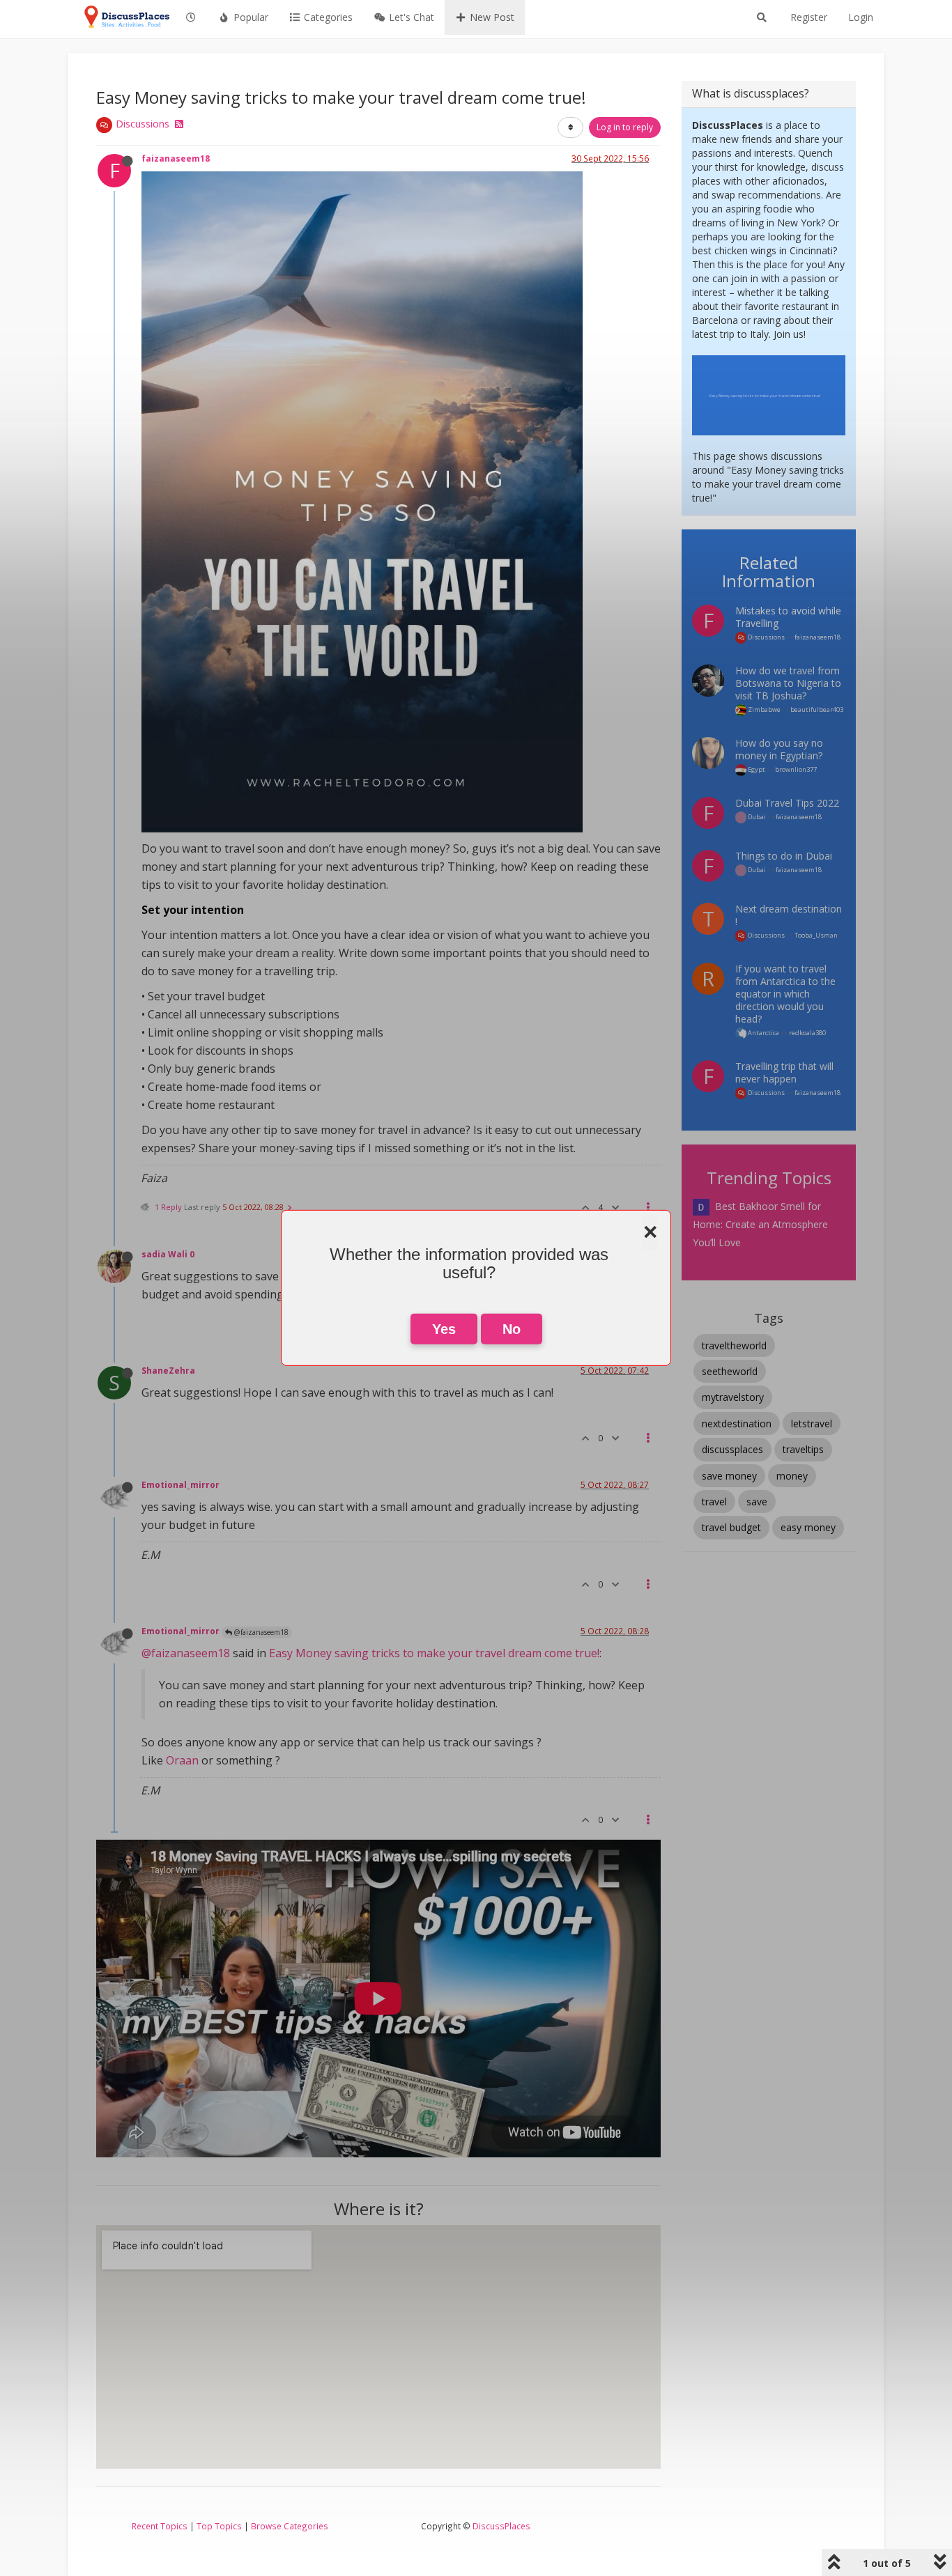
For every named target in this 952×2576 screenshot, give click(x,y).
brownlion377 (796, 769)
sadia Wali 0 (168, 1254)
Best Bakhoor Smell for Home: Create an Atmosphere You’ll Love (760, 1224)
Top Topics (219, 2526)
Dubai (756, 817)
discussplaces (732, 1449)
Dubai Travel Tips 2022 (787, 803)
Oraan (182, 1760)
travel (714, 1502)
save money (729, 1476)
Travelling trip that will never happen (784, 1072)
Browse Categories (290, 2526)
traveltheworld (734, 1345)
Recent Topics (160, 2526)
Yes (444, 1329)
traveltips (803, 1449)
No (512, 1329)
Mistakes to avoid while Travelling (788, 617)
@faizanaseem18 (260, 1632)
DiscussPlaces (501, 2526)
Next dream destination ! (789, 915)
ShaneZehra (168, 1370)
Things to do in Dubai (784, 856)
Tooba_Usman (816, 935)
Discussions (143, 124)
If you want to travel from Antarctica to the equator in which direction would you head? (785, 994)
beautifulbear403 (817, 709)
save (757, 1502)
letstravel (812, 1423)
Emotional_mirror (181, 1484)
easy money (808, 1527)
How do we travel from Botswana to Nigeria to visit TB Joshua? (788, 683)
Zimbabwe (763, 709)
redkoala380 (807, 1033)
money (792, 1476)
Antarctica (763, 1033)
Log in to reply (625, 127)
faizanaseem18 (176, 158)
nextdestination (737, 1423)
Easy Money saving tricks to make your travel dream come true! (434, 1653)
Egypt (756, 769)
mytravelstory (733, 1397)
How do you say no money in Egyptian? (779, 749)
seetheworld (730, 1371)
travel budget (731, 1527)
